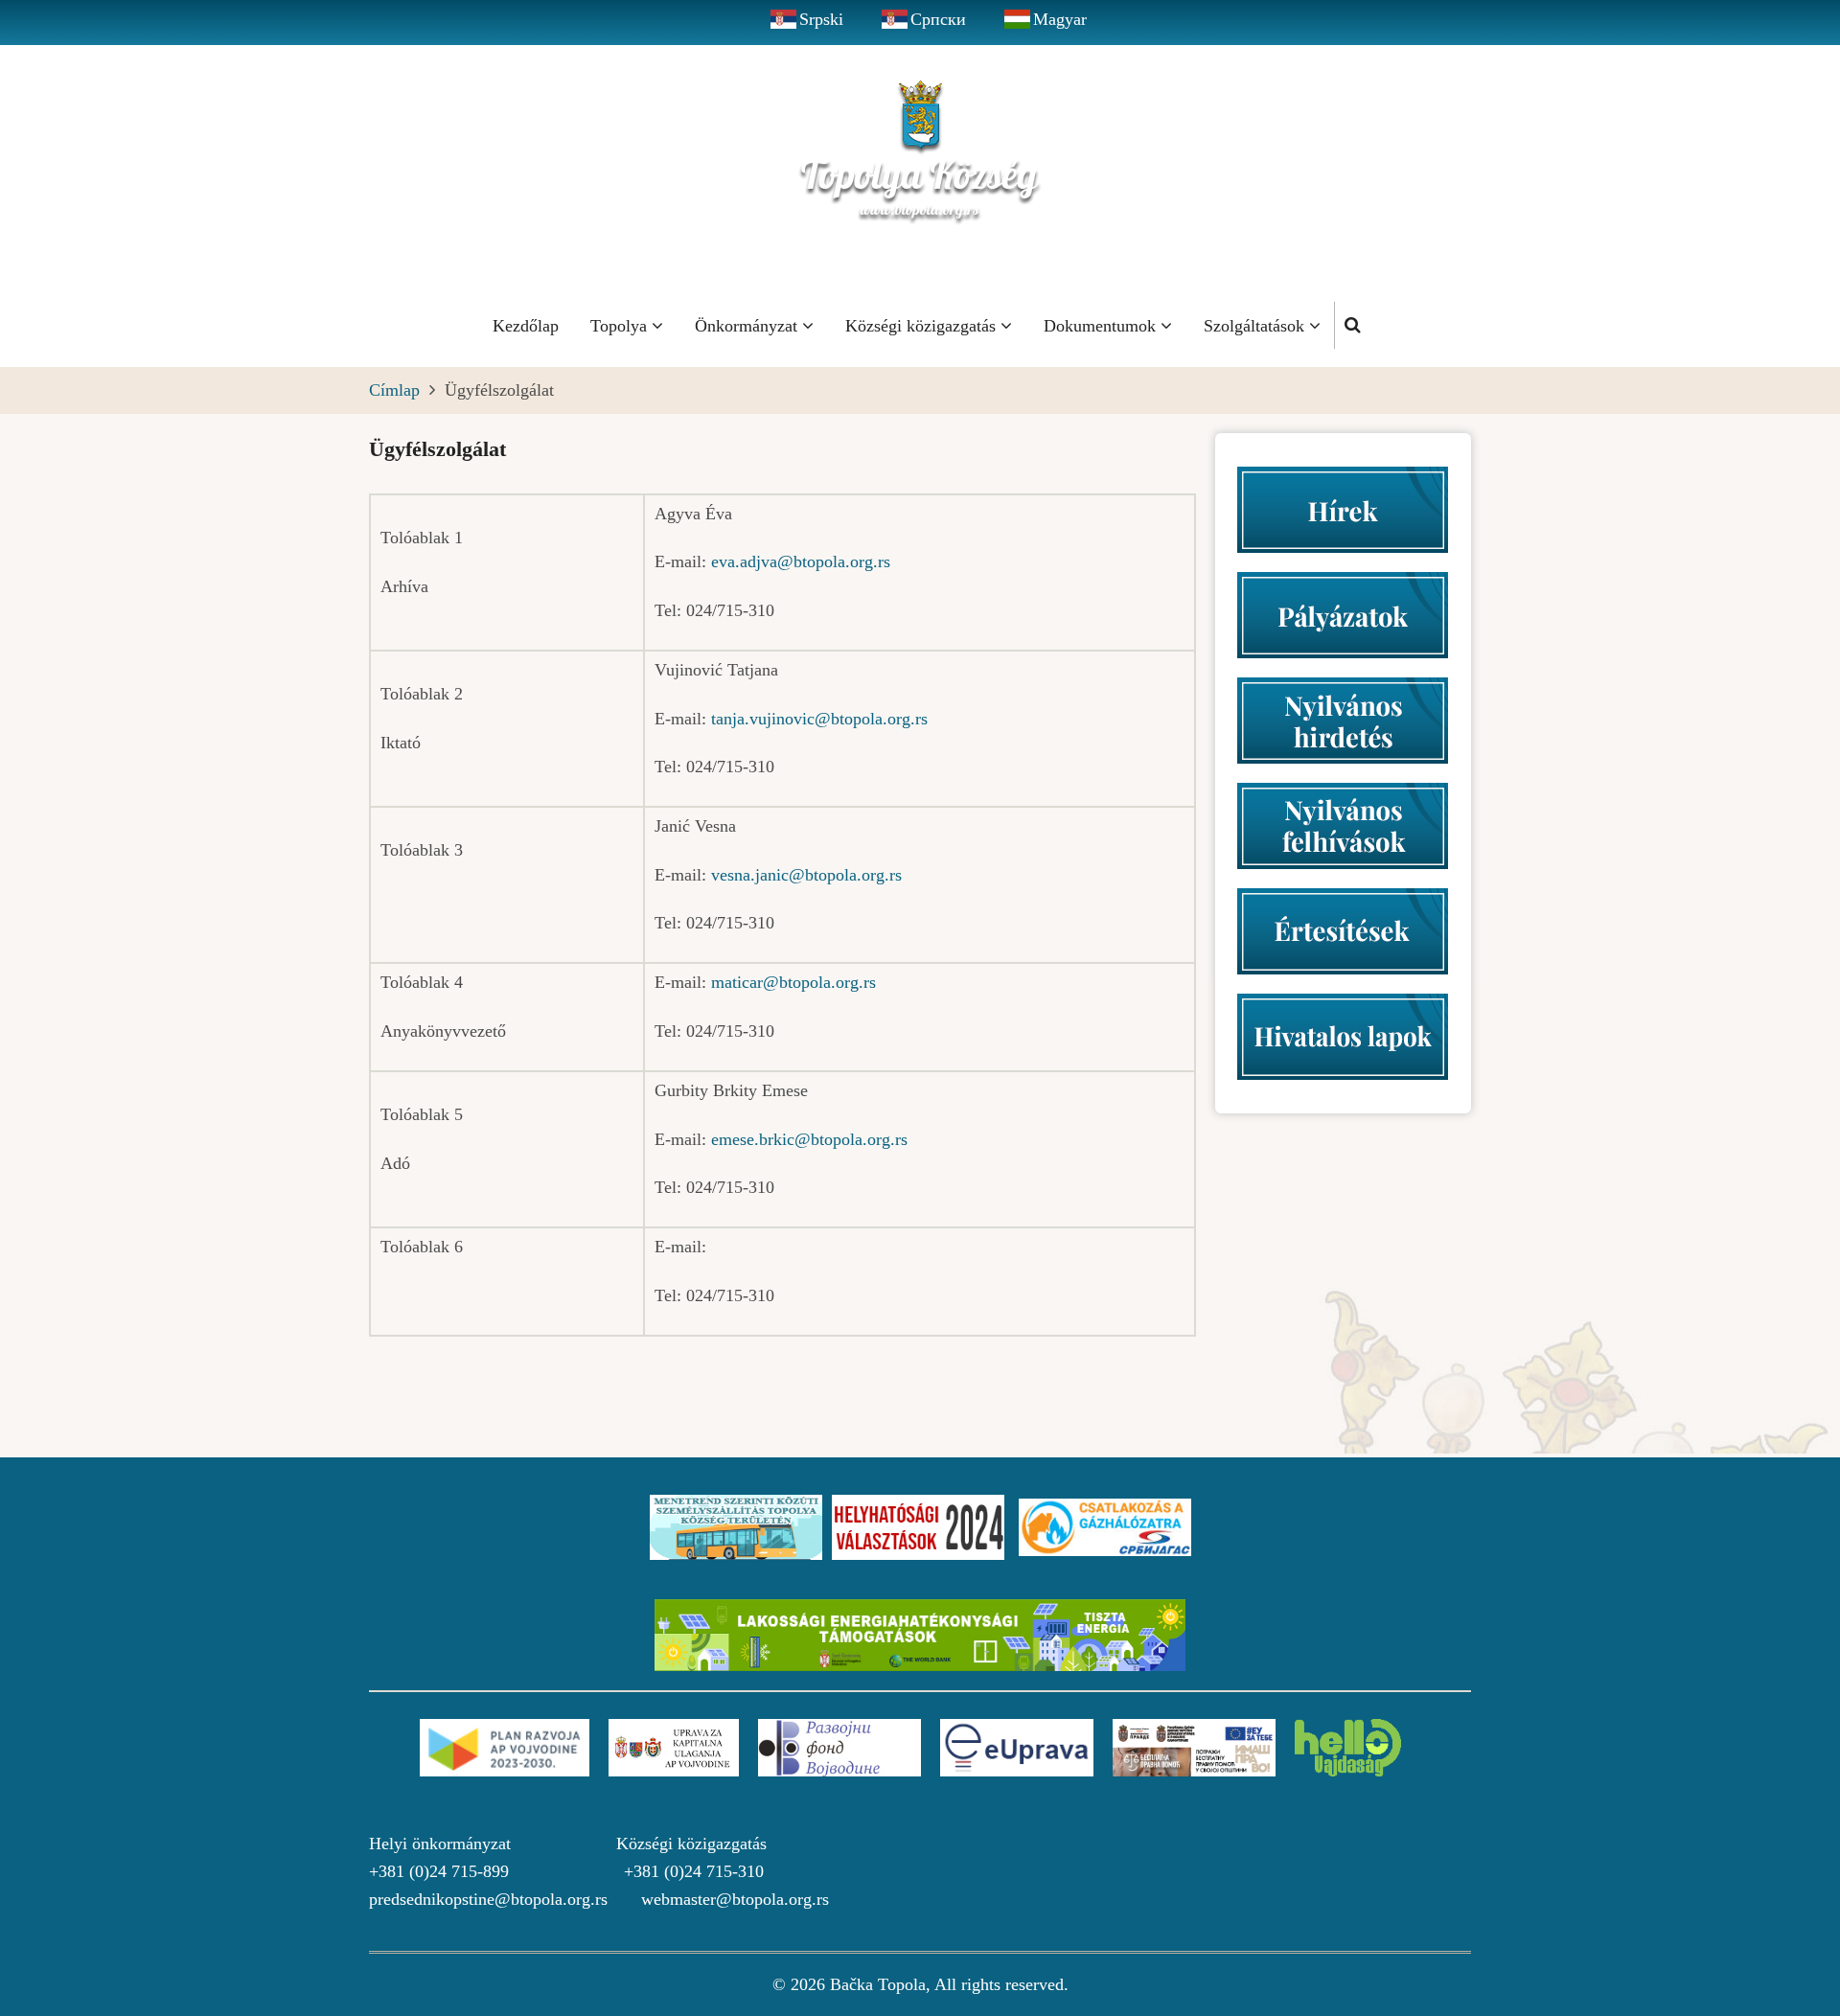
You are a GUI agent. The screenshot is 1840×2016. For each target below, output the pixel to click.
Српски (938, 19)
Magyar (1060, 19)
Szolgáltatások (1256, 326)
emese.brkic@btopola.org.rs (809, 1139)
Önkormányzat (748, 326)
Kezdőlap (526, 326)
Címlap (394, 390)
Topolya (621, 326)
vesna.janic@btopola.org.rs (806, 875)
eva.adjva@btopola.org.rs (801, 561)
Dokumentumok (1102, 326)
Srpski (821, 19)
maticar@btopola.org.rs (793, 982)
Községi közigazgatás (923, 326)
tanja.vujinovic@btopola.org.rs (819, 719)
